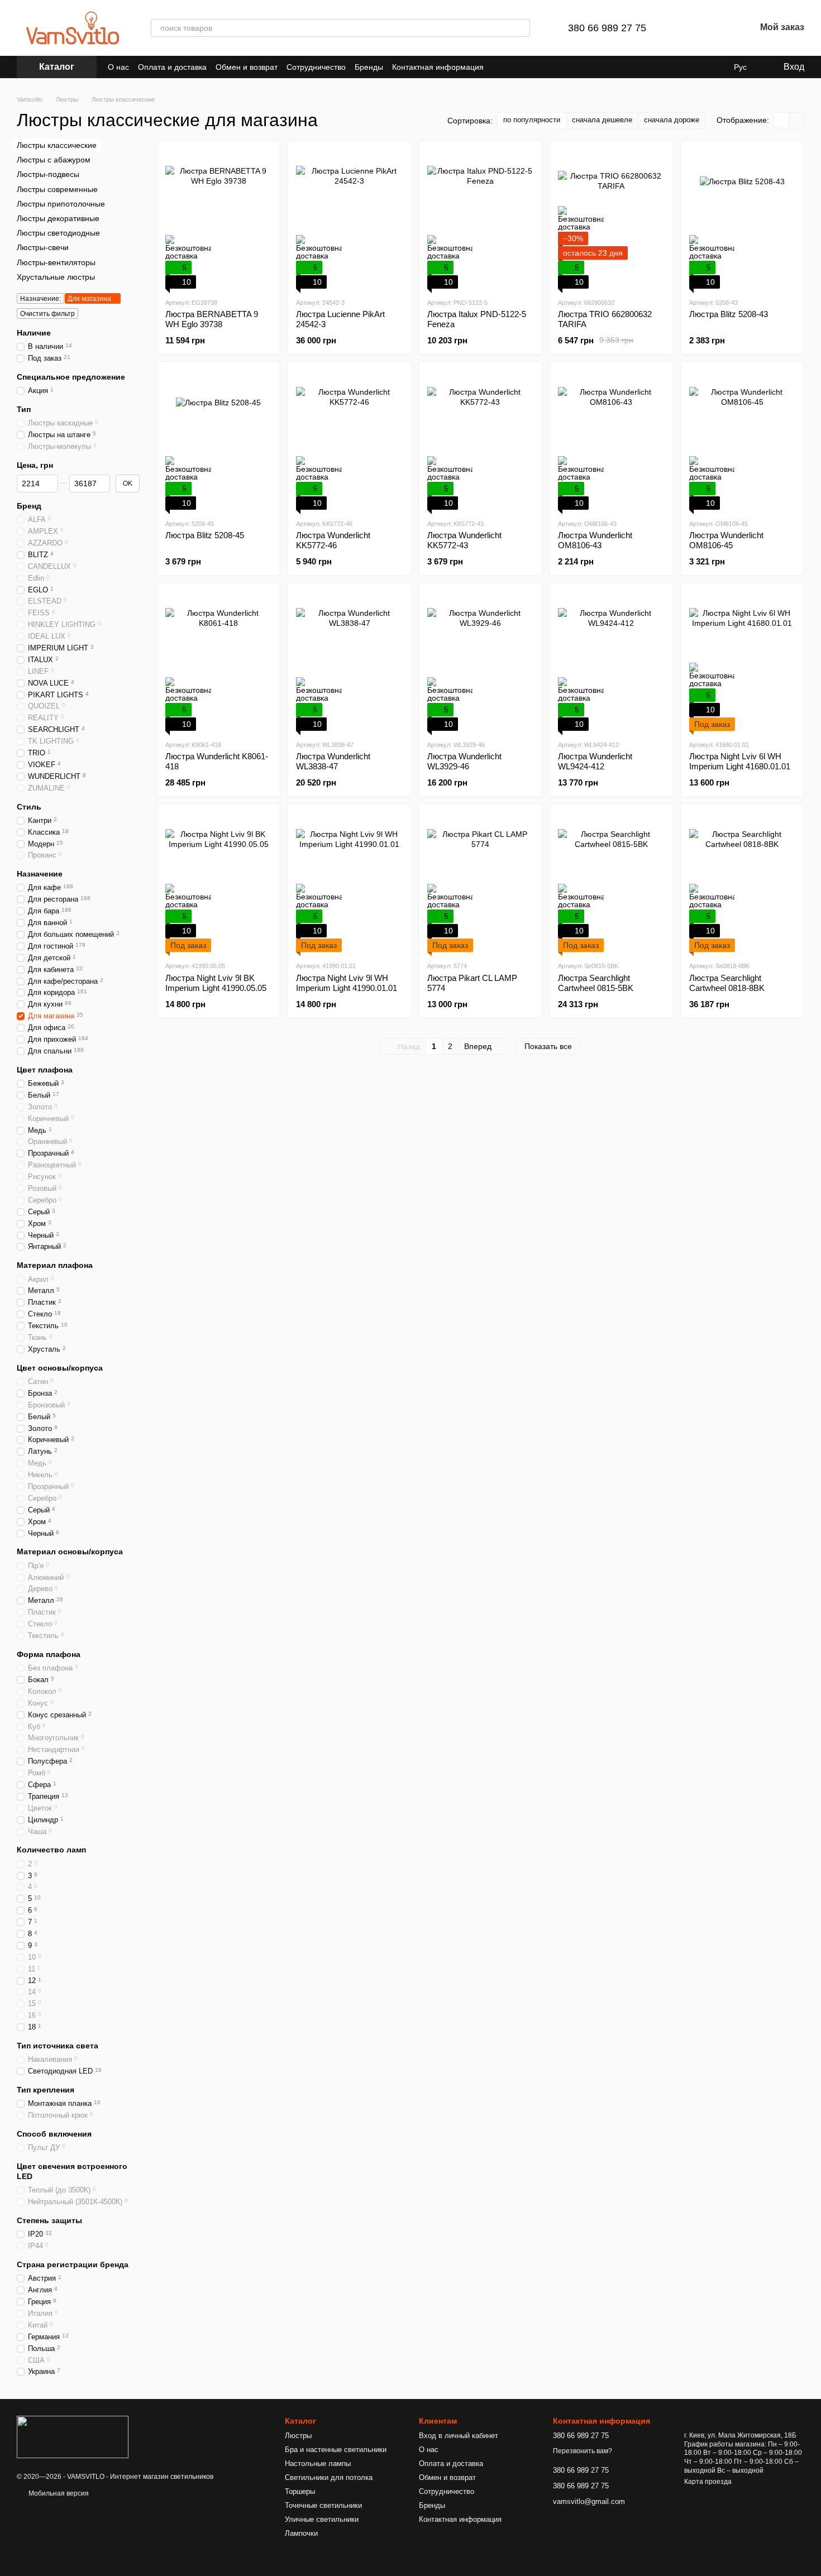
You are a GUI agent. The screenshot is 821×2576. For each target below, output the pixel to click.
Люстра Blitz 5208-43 (729, 314)
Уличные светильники (322, 2519)
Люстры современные (57, 189)
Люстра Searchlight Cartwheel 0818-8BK (727, 983)
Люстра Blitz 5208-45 (205, 535)
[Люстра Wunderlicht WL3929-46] (480, 661)
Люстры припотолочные (61, 204)
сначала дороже (672, 120)
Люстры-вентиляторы (56, 262)
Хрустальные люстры (56, 276)
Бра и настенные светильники (336, 2450)
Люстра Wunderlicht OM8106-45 (726, 540)
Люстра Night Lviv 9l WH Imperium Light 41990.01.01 (347, 983)
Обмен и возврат (247, 67)
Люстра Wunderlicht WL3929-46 (464, 761)
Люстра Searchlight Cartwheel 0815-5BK (596, 983)
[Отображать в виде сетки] (782, 120)
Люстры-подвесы (48, 174)
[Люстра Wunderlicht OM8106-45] (742, 440)
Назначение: (40, 299)
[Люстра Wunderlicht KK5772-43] (480, 440)
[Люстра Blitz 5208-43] (742, 219)
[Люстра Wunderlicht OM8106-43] (611, 440)
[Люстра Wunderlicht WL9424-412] (611, 661)
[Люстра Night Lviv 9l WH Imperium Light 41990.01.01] (349, 882)
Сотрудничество (316, 67)
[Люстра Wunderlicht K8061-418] (218, 661)
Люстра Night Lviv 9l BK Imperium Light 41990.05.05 (216, 983)
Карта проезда (708, 2482)
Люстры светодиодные (58, 233)
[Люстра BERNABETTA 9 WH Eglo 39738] (218, 219)
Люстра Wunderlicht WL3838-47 (333, 761)
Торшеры (300, 2491)
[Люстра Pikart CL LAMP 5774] (480, 882)
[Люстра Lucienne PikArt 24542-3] (349, 219)
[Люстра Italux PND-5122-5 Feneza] (480, 219)
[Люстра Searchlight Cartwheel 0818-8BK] (742, 882)
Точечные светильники (323, 2505)
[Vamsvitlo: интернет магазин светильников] (73, 2436)
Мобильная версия (58, 2493)
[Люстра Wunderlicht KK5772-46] (349, 440)
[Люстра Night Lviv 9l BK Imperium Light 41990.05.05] (218, 882)
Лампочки (301, 2533)
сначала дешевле (602, 120)
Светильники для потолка (329, 2477)
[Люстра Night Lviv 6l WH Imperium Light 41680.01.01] (742, 661)
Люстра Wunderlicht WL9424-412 (595, 761)
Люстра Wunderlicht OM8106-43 (595, 540)
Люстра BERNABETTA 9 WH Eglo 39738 (212, 319)
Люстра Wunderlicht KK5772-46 (333, 540)
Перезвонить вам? (583, 2451)
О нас (118, 67)
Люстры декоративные (58, 218)
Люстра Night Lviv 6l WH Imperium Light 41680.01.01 (740, 761)
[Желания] (718, 28)
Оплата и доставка (172, 67)
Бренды (369, 67)
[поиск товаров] (521, 28)
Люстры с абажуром (54, 160)
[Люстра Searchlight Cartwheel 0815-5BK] (611, 882)
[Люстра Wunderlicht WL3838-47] (349, 661)
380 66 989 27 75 (607, 28)
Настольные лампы (318, 2464)
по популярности (532, 120)
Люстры (298, 2436)
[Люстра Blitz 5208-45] (218, 440)
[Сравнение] (689, 28)
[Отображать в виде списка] (796, 120)
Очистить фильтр (47, 314)
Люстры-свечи (43, 247)
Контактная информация (438, 67)
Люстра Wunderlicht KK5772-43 (464, 540)
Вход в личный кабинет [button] (459, 2436)
